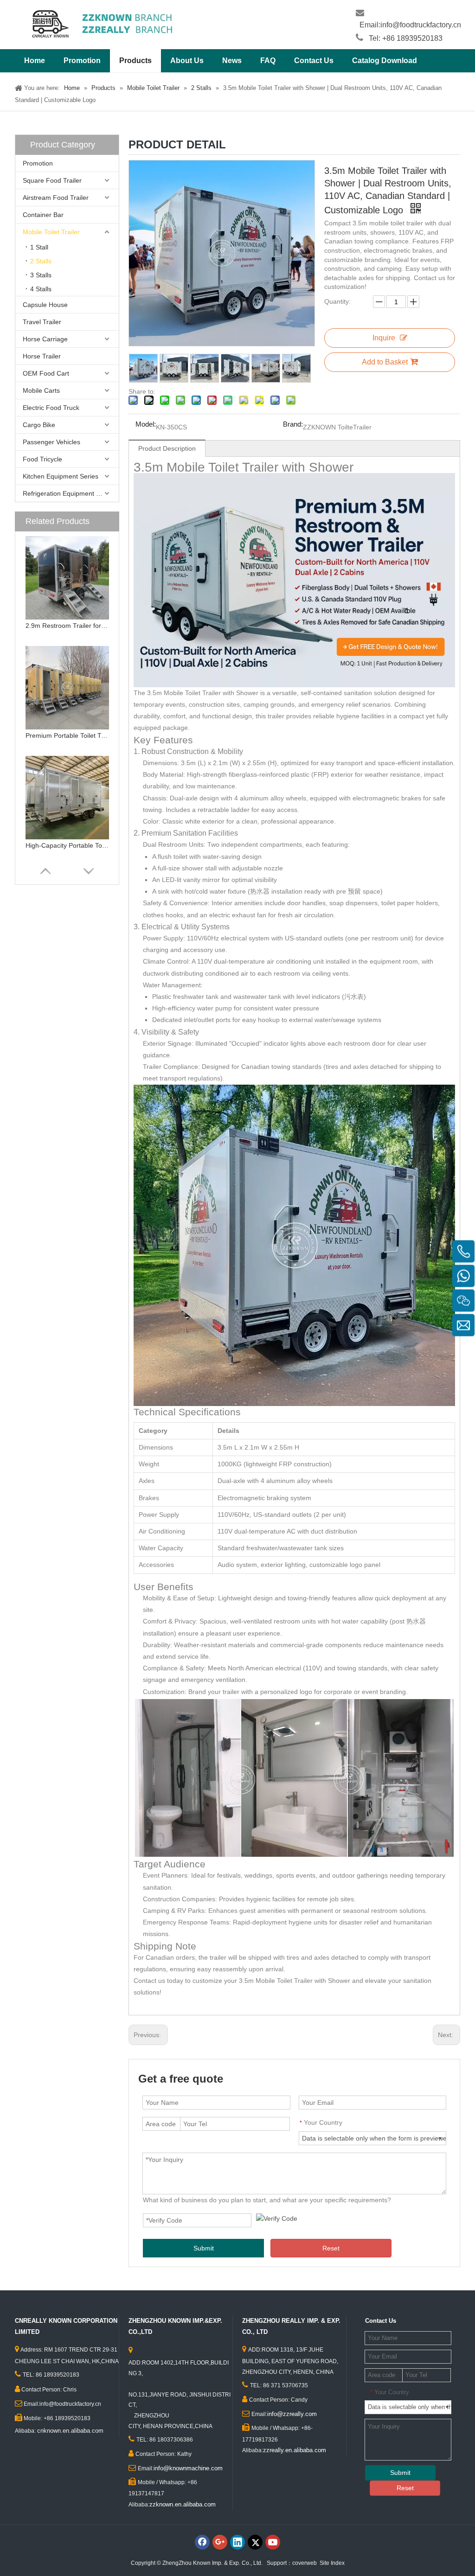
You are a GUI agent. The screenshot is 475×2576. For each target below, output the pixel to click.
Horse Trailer (42, 356)
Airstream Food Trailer (56, 198)
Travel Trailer (42, 322)
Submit (204, 2248)
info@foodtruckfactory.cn (421, 25)
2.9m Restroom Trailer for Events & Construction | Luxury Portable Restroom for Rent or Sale (67, 626)
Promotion (38, 163)
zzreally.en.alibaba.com (295, 2450)
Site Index (332, 2563)
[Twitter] (255, 2542)
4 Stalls (41, 289)
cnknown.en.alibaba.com (70, 2431)
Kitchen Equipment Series (61, 476)
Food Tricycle (42, 459)
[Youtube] (273, 2542)
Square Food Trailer (52, 180)
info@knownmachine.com (188, 2468)
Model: (146, 425)
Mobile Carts (41, 390)
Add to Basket (385, 362)
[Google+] (220, 2542)
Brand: (293, 425)
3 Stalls (41, 275)
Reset (331, 2248)
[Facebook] (202, 2542)
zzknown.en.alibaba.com (183, 2504)
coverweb (305, 2563)
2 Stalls (41, 261)
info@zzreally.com (292, 2414)
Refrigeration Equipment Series (69, 493)
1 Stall (39, 247)
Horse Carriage (45, 339)
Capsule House (45, 305)
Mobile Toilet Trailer (51, 232)
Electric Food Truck (51, 408)
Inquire (384, 338)
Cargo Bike (39, 425)
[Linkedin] (237, 2542)
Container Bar (43, 215)
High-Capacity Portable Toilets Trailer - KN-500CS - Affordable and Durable (67, 845)
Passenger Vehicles (51, 442)
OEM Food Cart (46, 373)
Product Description (167, 448)
